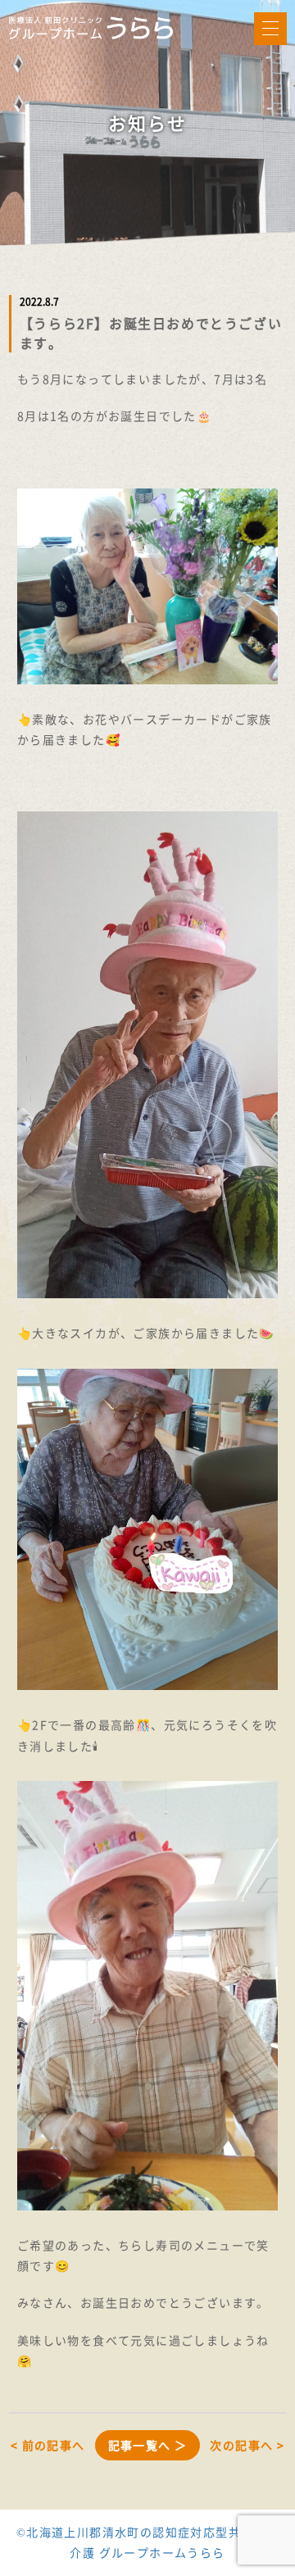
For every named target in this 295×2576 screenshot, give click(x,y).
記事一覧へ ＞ (148, 2445)
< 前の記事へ (48, 2445)
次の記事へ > (247, 2445)
